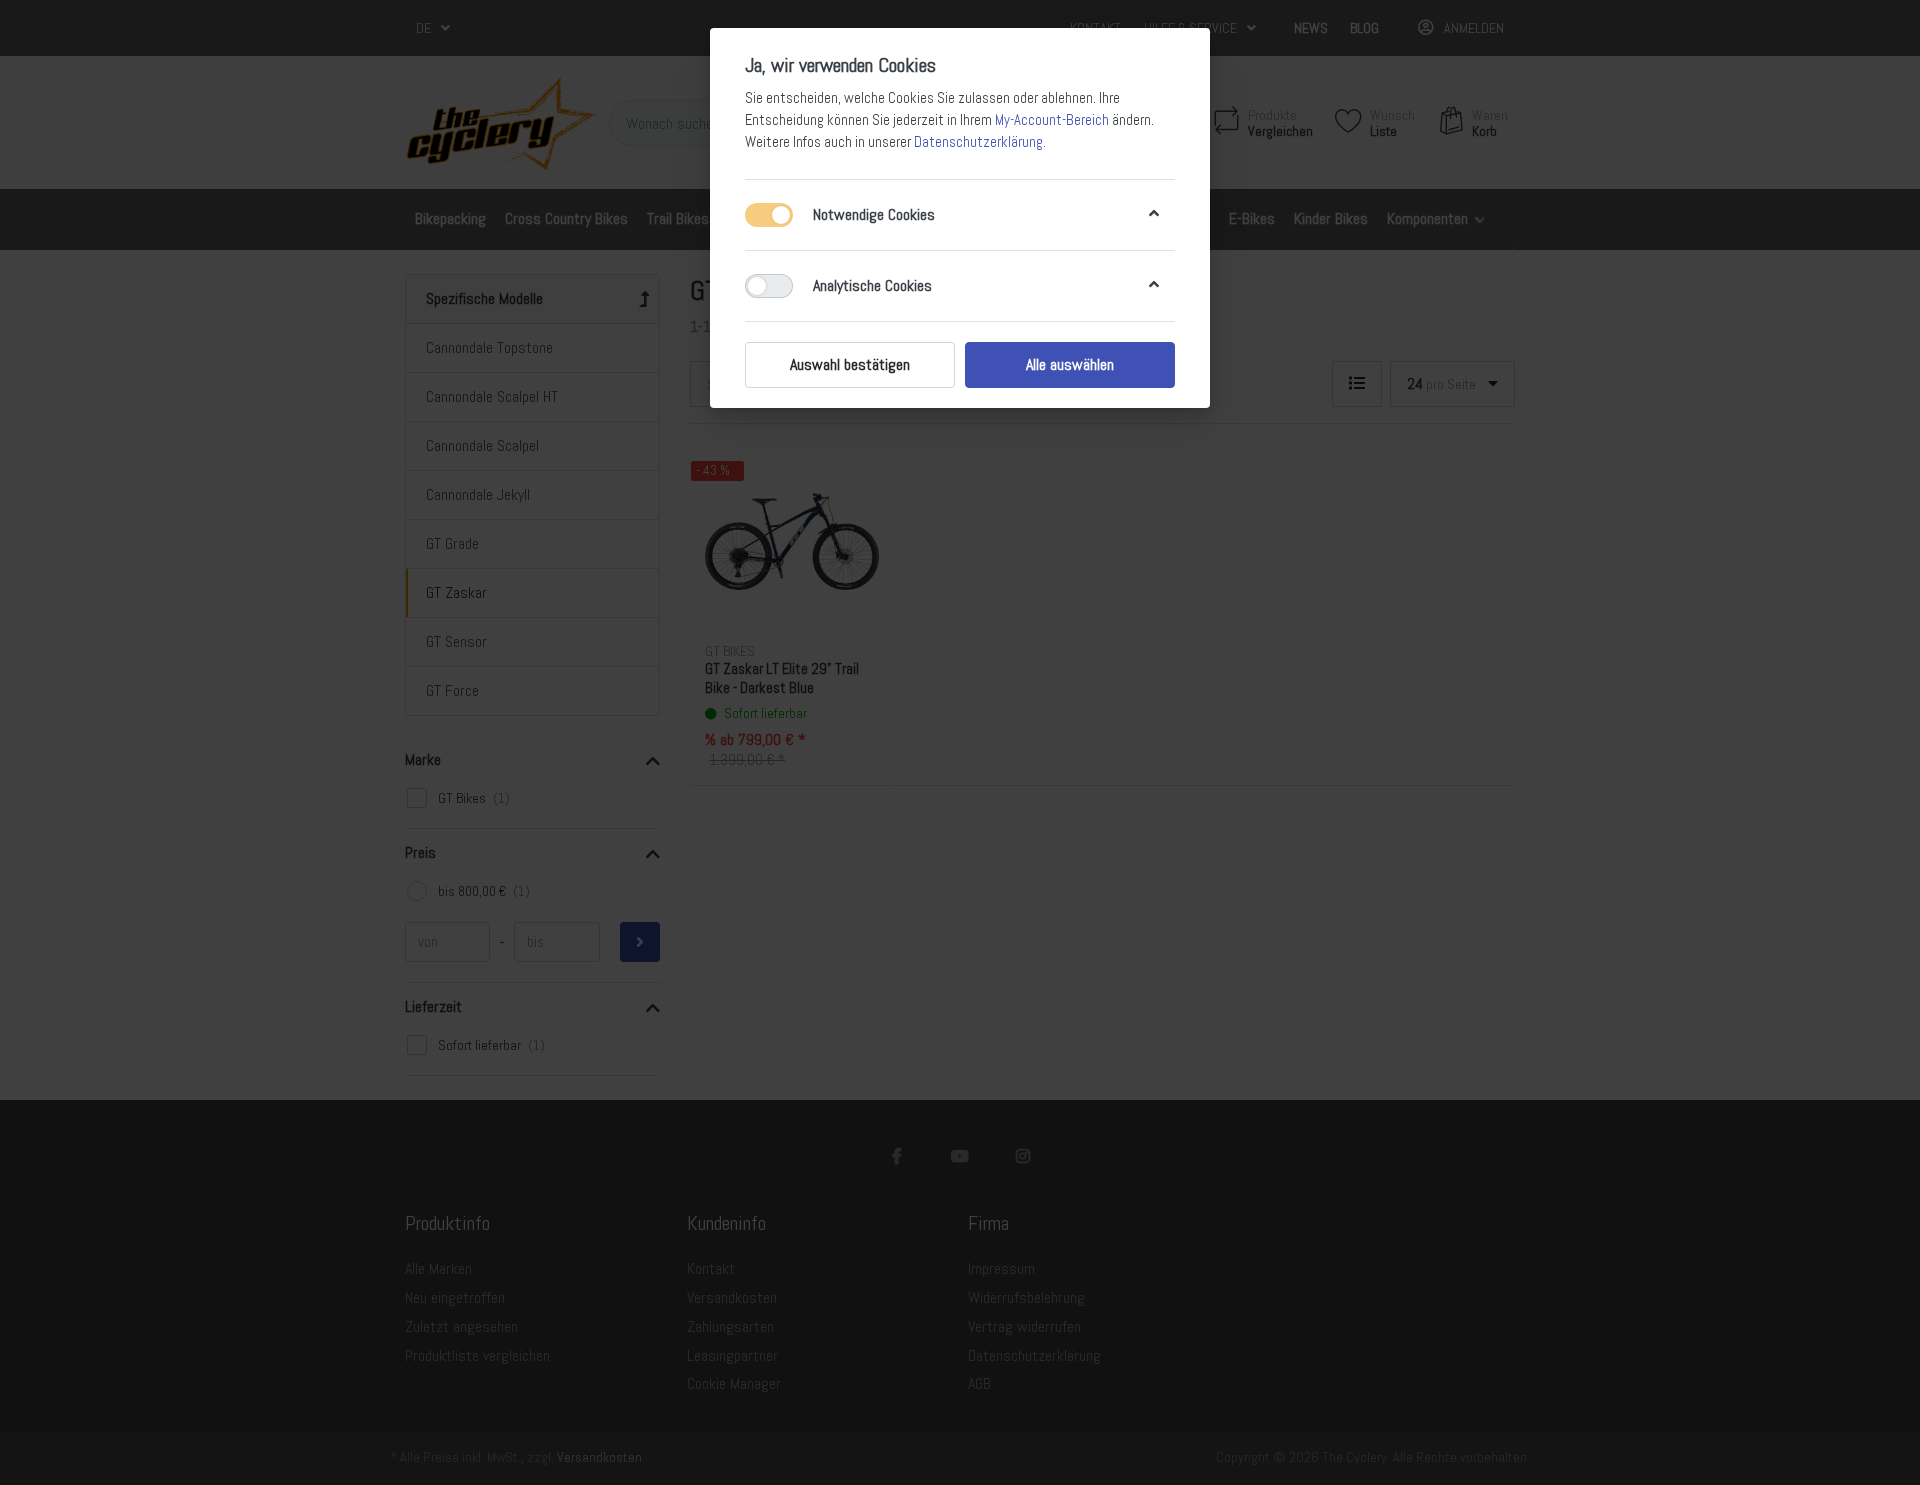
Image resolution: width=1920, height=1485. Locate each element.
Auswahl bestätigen (850, 364)
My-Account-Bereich (1052, 120)
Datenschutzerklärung (978, 142)
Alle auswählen (1070, 364)
